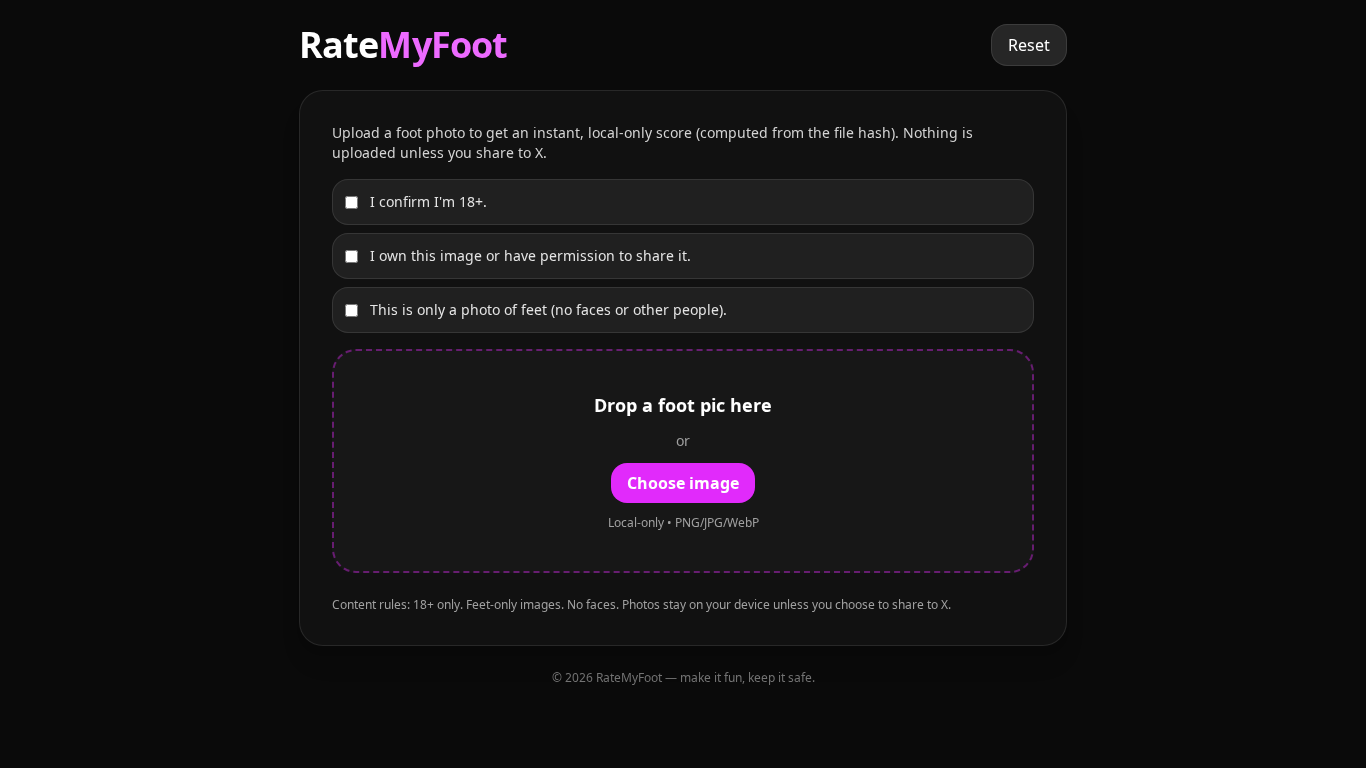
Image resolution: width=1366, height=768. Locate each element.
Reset (1029, 45)
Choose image (683, 483)
